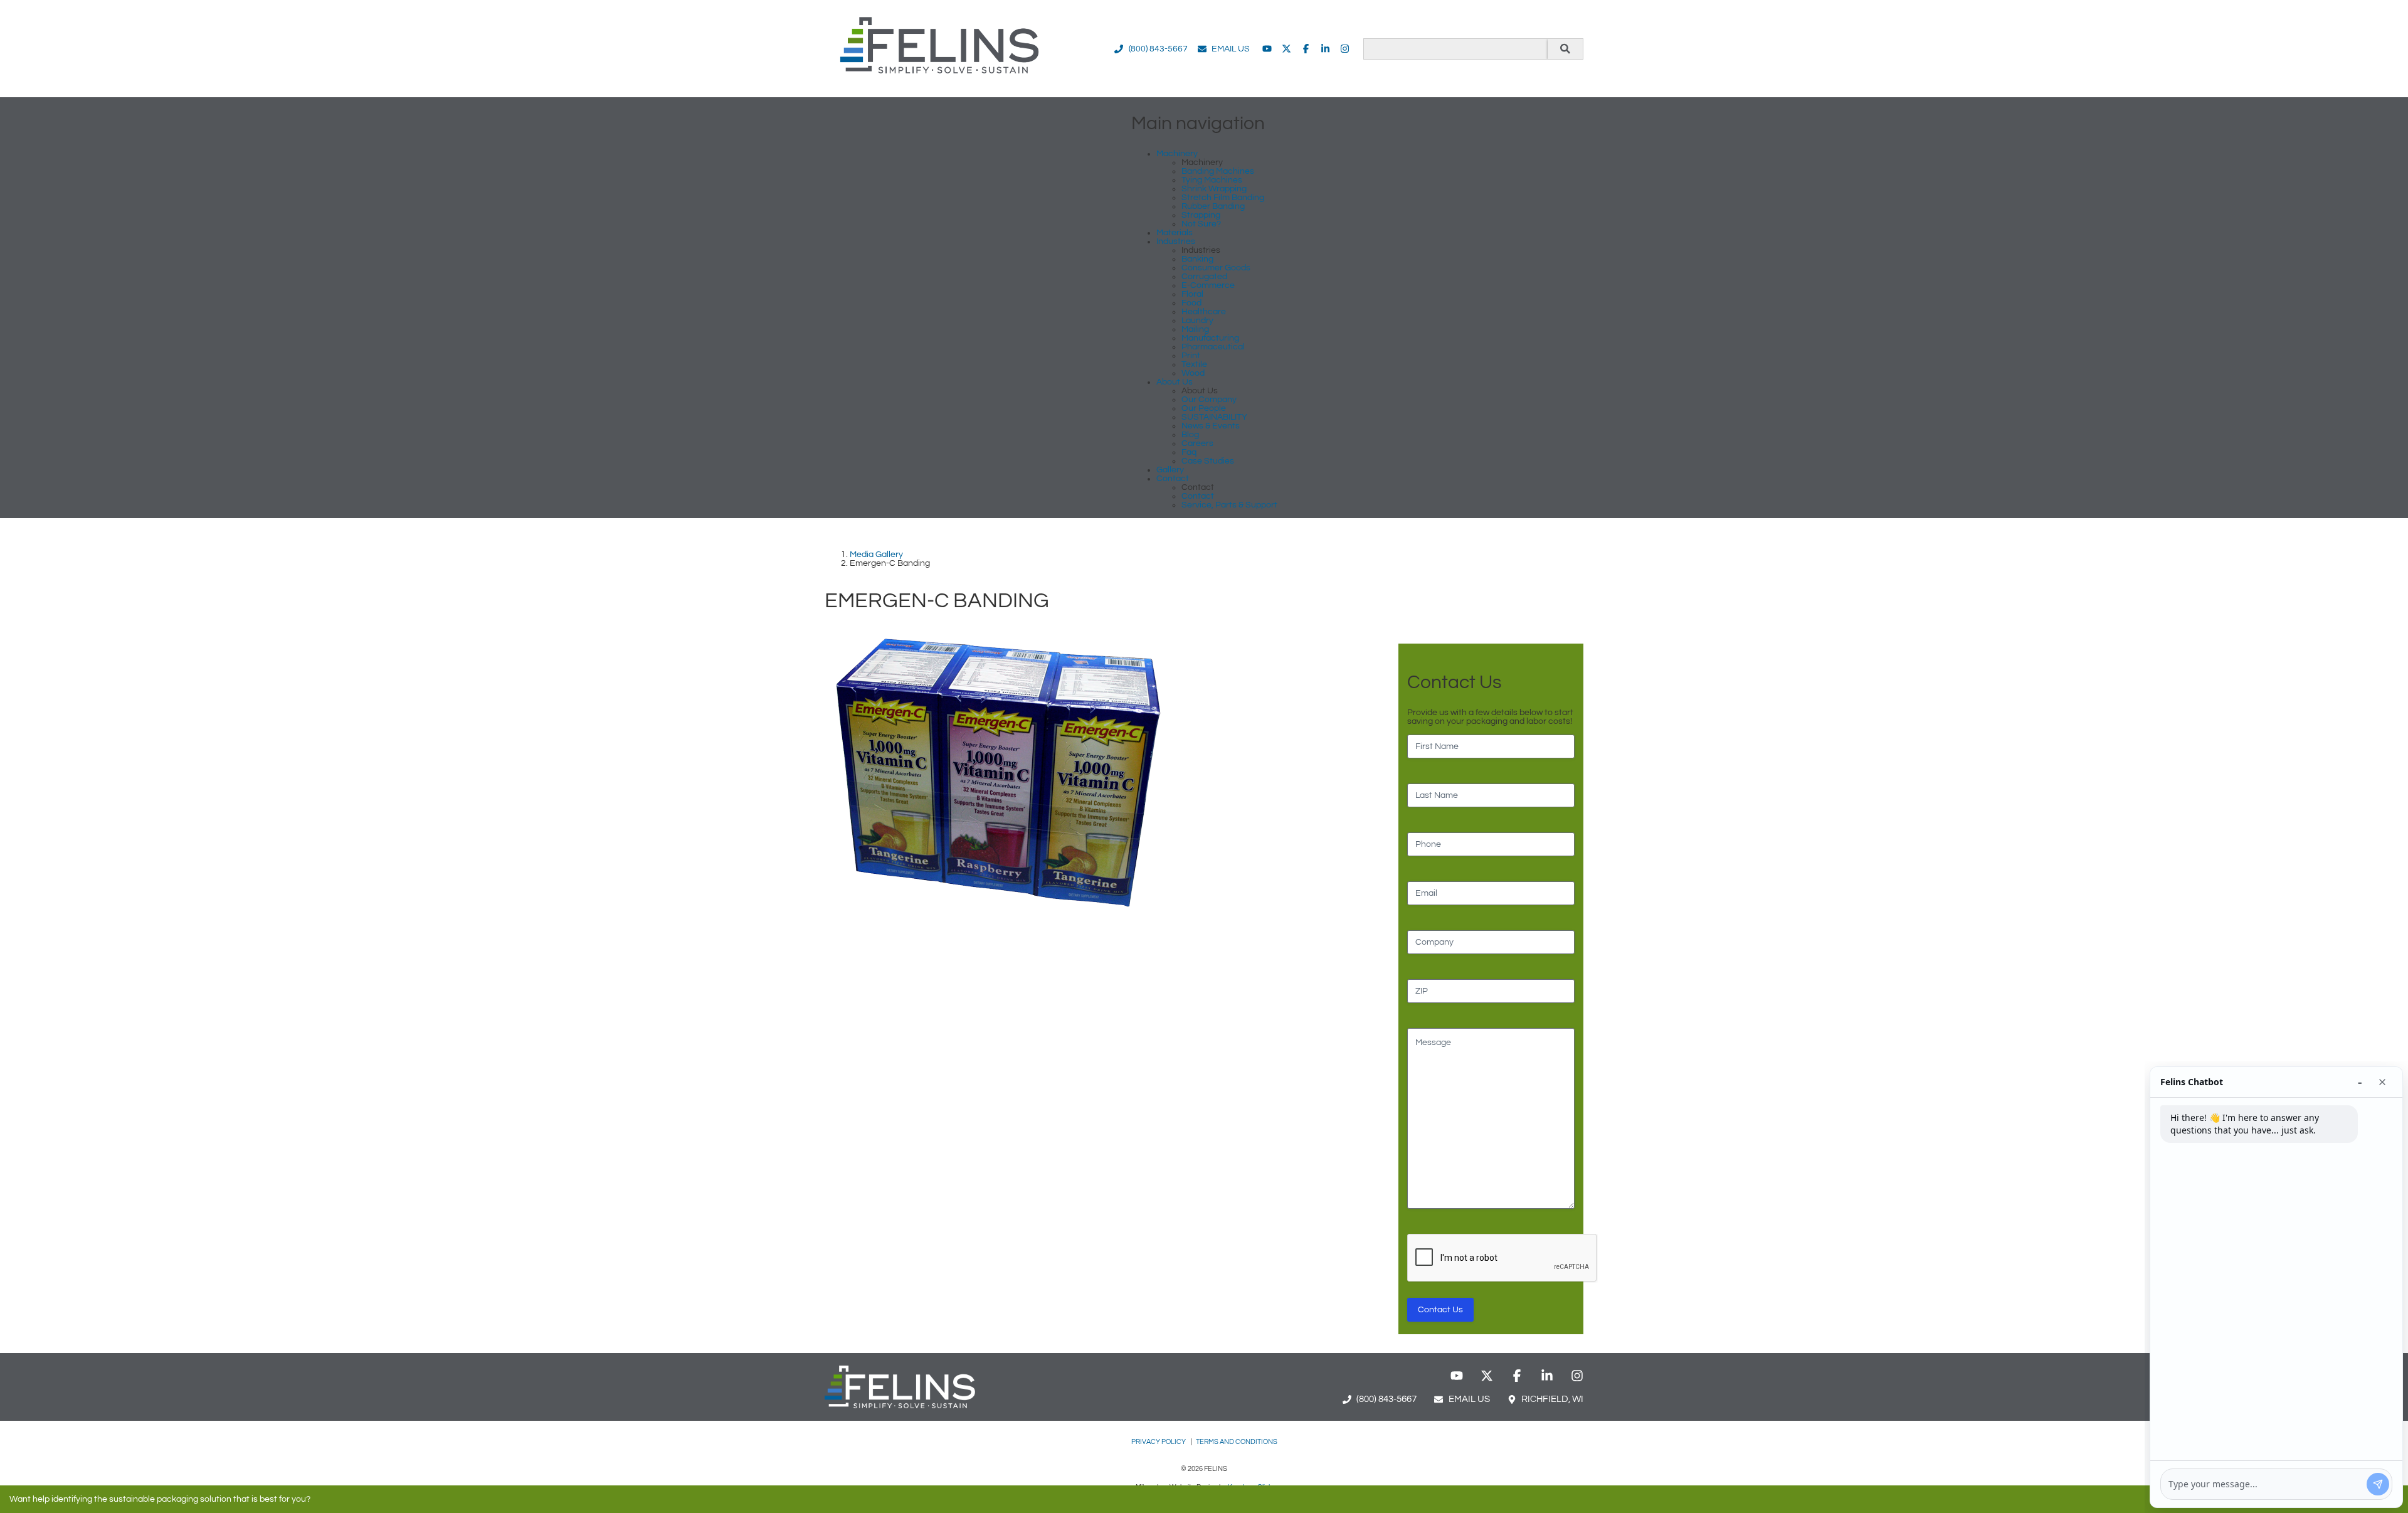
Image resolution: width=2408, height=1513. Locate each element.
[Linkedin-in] (1325, 49)
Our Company (1209, 400)
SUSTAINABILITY (1214, 417)
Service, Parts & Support (1229, 505)
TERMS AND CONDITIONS (1237, 1442)
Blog (1190, 435)
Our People (1204, 408)
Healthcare (1204, 312)
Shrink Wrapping (1214, 189)
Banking (1197, 259)
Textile (1194, 364)
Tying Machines (1212, 180)
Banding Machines (1218, 171)
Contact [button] (1173, 479)
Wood (1193, 373)
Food (1191, 303)
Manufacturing (1210, 338)
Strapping (1201, 215)
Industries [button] (1176, 242)
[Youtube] (1267, 49)
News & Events (1211, 426)
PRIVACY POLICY (1159, 1442)
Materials (1175, 233)
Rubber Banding (1213, 206)
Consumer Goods (1216, 268)
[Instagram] (1345, 49)
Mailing (1195, 329)
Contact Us (1440, 1310)
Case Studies (1208, 461)
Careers (1197, 443)
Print (1191, 356)
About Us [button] (1175, 382)
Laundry (1197, 321)
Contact (1198, 496)
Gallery (1170, 470)
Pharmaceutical (1213, 347)
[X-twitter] (1286, 49)
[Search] (1565, 49)
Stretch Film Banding (1223, 198)
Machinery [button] (1177, 154)
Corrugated (1204, 277)
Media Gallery (876, 555)
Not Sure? (1201, 224)
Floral (1192, 294)
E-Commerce (1208, 285)
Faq (1189, 452)
